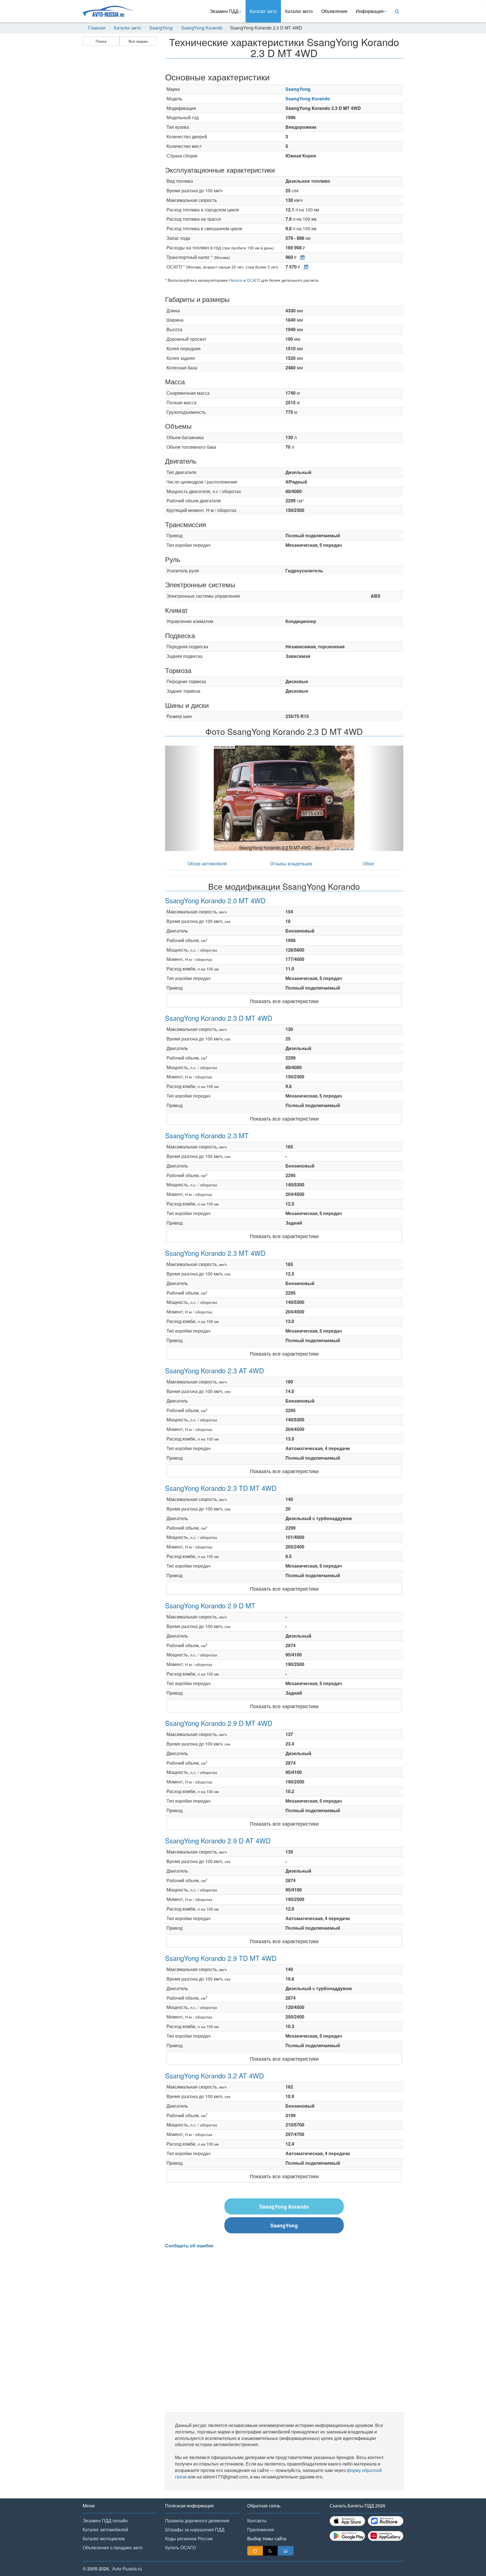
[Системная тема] (286, 2551)
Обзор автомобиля (207, 863)
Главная (97, 28)
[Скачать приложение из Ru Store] (386, 2521)
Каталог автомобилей (105, 2529)
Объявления (334, 11)
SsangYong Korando (202, 28)
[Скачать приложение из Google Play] (347, 2536)
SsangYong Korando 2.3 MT (207, 1135)
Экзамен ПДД (224, 11)
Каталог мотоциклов (104, 2538)
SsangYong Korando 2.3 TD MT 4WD (221, 1488)
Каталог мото (299, 11)
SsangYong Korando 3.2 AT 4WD (214, 2075)
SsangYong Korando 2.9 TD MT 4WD (221, 1958)
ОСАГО (253, 280)
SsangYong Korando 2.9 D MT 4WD (219, 1723)
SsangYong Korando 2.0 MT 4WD (215, 900)
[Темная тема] (270, 2551)
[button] (183, 798)
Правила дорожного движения (197, 2520)
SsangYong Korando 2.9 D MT (210, 1605)
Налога (236, 280)
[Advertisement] (119, 137)
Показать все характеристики (284, 1001)
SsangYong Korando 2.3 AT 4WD (214, 1370)
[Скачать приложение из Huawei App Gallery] (386, 2536)
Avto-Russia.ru (127, 2569)
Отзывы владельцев (291, 863)
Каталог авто (263, 11)
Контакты (257, 2520)
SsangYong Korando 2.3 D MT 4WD (219, 1018)
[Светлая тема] (255, 2551)
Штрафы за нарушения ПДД (195, 2529)
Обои (368, 863)
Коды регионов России (189, 2538)
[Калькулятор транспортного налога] (301, 257)
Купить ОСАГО (180, 2547)
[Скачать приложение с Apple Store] (347, 2521)
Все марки (138, 41)
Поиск (101, 41)
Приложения (261, 2529)
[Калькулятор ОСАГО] (305, 267)
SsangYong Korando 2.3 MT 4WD (215, 1253)
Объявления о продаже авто (113, 2547)
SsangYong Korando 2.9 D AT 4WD (218, 1840)
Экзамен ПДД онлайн (105, 2520)
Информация (370, 11)
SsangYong (161, 28)
